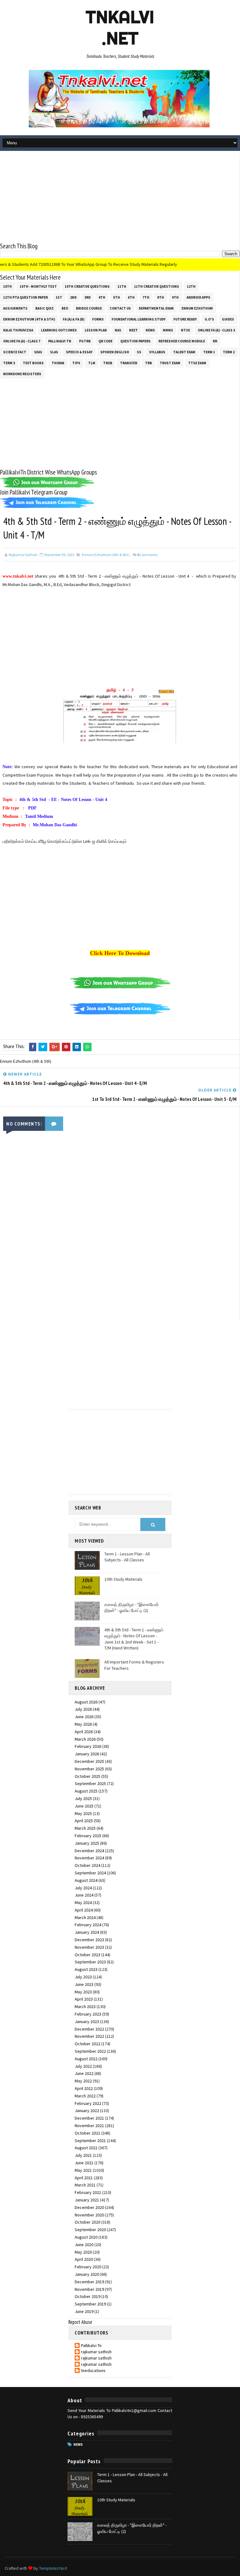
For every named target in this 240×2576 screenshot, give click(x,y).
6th (131, 297)
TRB (148, 363)
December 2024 (89, 1851)
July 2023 (83, 1977)
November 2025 (89, 1769)
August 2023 (86, 1969)
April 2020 (84, 2259)
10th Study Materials (123, 1579)
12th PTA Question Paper (25, 297)
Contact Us (120, 308)
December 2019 (89, 2282)
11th (122, 286)
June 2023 (84, 1984)
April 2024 (84, 1910)
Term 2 (229, 352)
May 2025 (83, 1813)
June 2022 (84, 2073)
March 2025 (85, 1828)
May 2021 (83, 2170)
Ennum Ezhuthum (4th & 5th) (29, 319)
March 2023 (85, 2007)
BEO (65, 308)
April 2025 (84, 1821)
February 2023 (88, 2014)
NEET (133, 330)
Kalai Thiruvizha (18, 330)
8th (161, 297)
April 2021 (84, 2178)
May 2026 (83, 1724)
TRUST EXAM (170, 363)
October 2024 (87, 1865)
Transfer (129, 363)
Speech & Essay (79, 352)
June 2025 (84, 1806)
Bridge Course (89, 308)
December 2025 (89, 1761)
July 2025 (83, 1798)
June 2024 (84, 1895)
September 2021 (90, 2141)
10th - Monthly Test (38, 286)
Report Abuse (80, 2322)
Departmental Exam (156, 308)
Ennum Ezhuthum (197, 308)
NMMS (168, 330)
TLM (92, 363)
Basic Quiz (45, 308)
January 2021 (87, 2200)
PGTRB (85, 341)
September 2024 (90, 1873)
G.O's (209, 319)
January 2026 (87, 1754)
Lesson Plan (96, 330)
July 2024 (83, 1888)
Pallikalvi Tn (60, 341)
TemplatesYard (53, 2568)
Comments (147, 555)
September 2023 (90, 1962)
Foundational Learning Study (139, 319)
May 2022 (83, 2081)
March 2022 (85, 2096)
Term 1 (209, 352)
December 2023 (89, 1940)
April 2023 (84, 1999)
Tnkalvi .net (120, 27)
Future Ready (185, 319)
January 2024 (87, 1932)
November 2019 (89, 2289)
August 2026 (86, 1702)
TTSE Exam (197, 363)
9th (175, 297)
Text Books (33, 363)
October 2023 (87, 1955)
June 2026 (84, 1717)
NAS (118, 330)
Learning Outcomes (59, 330)
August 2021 (86, 2148)
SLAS (54, 352)
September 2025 (90, 1783)
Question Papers (135, 341)
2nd (73, 297)
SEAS (38, 352)
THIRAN (58, 363)
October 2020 (87, 2222)
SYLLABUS (157, 352)
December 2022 (89, 2029)
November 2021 (89, 2126)
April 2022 (84, 2088)
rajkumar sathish (96, 2352)
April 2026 (84, 1732)
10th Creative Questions (87, 286)
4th (102, 297)
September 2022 (90, 2051)
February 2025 (88, 1836)
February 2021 (88, 2192)
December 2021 (89, 2118)
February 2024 (88, 1925)
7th (146, 297)
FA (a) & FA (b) (74, 319)
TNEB (108, 363)
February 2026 (88, 1746)
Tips (76, 363)
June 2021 (84, 2163)
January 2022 (87, 2111)
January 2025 (87, 1843)
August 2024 (86, 1880)
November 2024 (89, 1858)
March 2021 (85, 2185)
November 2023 (89, 1947)
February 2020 (88, 2267)
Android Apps (198, 297)
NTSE (185, 330)
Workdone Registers (22, 374)
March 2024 (85, 1917)
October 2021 (87, 2133)
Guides (228, 319)
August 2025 (86, 1791)
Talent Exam (184, 352)
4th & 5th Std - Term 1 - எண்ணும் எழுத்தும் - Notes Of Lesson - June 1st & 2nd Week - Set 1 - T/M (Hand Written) (134, 1639)
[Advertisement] (120, 198)
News (150, 330)
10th (7, 286)
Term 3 (9, 363)
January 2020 (87, 2274)
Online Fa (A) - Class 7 (22, 341)
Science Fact (15, 352)
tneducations (93, 2371)
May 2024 (83, 1902)
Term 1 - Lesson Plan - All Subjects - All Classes (127, 1557)
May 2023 (83, 1992)
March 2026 (85, 1739)
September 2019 (90, 2304)
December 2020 (89, 2207)
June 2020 (84, 2245)
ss (139, 352)
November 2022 (89, 2036)
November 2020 (89, 2215)
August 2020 (86, 2237)
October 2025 (87, 1776)
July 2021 (83, 2155)
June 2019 (84, 2311)
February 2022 (88, 2103)
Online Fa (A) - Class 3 (216, 330)
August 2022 (86, 2059)
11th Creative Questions (157, 286)
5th (117, 297)
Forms (98, 319)
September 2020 (90, 2230)
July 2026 (83, 1709)
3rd (87, 297)
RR (215, 341)
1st (59, 297)
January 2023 (87, 2022)
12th (191, 286)
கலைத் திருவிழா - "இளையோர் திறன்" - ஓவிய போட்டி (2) (132, 1608)
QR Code (105, 341)
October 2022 (87, 2044)
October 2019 (87, 2296)
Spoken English (115, 352)
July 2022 (83, 2066)
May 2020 (83, 2252)
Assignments (15, 308)
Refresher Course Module (182, 341)
